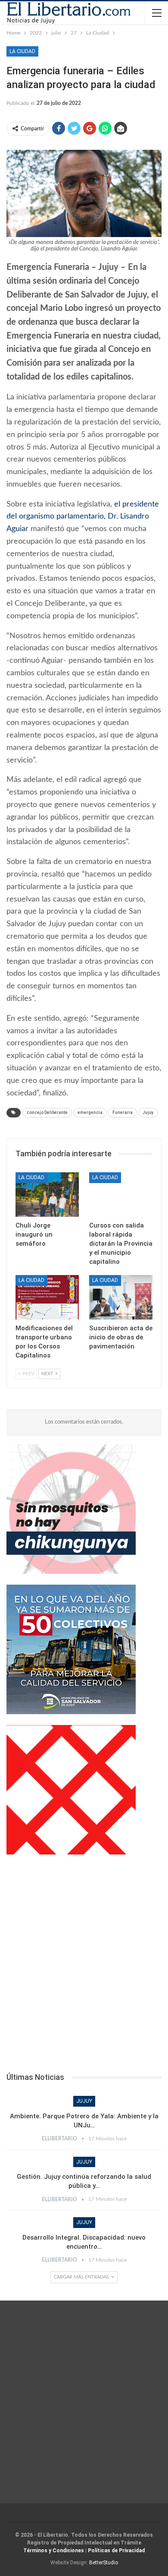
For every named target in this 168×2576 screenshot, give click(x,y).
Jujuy (148, 1112)
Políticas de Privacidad (116, 2551)
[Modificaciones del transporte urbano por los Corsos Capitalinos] (47, 1297)
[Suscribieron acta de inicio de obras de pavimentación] (121, 1297)
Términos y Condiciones (54, 2551)
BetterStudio (104, 2563)
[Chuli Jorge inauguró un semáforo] (47, 1195)
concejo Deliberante (47, 1112)
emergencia (90, 1112)
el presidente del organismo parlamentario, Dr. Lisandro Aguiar (83, 517)
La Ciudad (22, 51)
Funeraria (123, 1112)
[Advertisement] (84, 1966)
